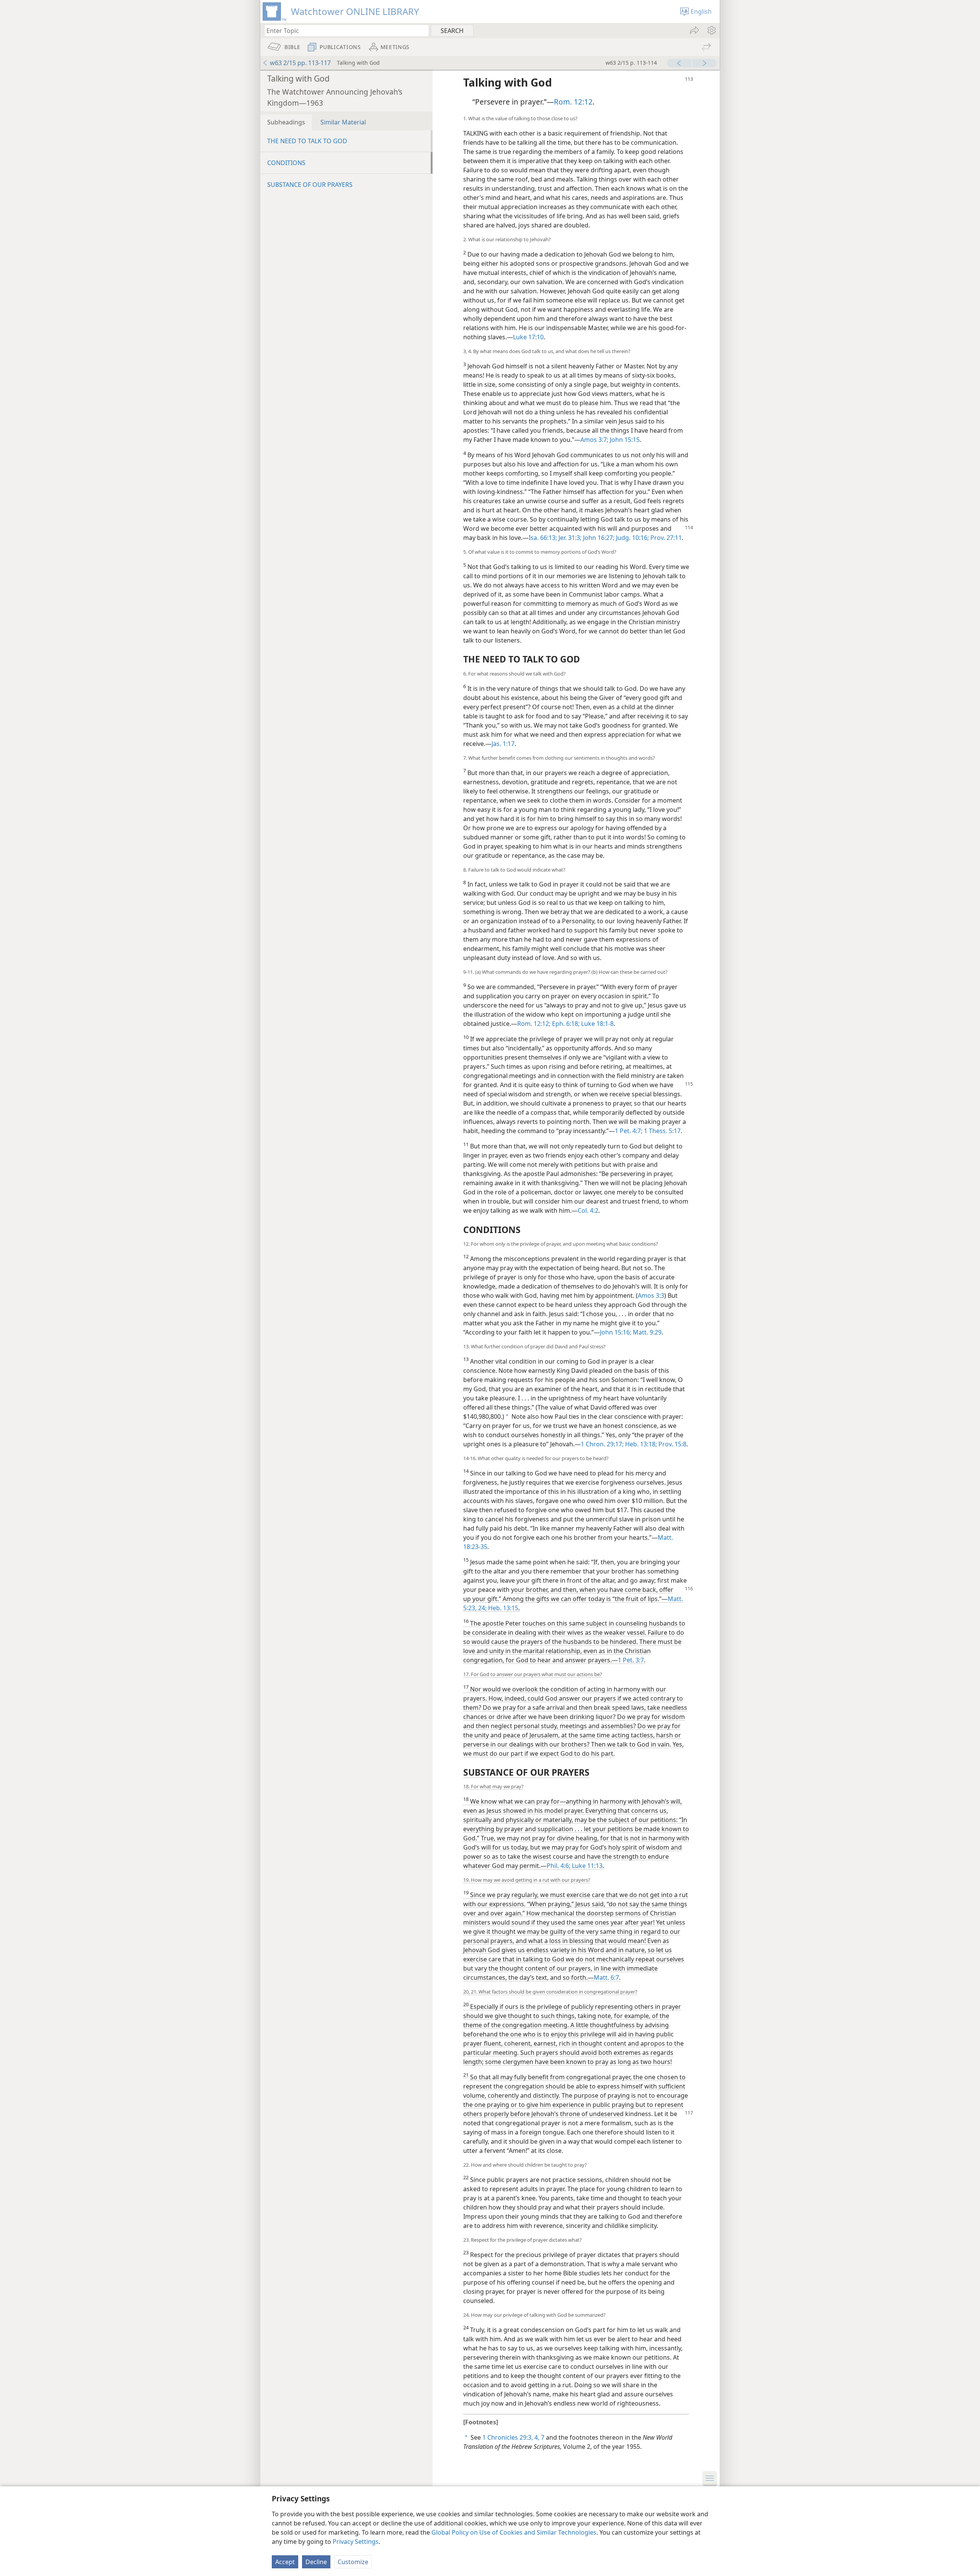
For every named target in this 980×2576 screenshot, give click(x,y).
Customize (353, 2562)
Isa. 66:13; (543, 538)
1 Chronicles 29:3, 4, (511, 2437)
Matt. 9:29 (646, 1332)
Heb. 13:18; (640, 1444)
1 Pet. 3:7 (631, 1660)
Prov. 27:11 (665, 538)
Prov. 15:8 (672, 1444)
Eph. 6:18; (565, 1024)
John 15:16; (616, 1332)
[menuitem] (711, 30)
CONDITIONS (286, 163)
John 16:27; (598, 538)
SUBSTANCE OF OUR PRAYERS (310, 185)
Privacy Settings (356, 2542)
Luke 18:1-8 (597, 1024)
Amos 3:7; (594, 440)
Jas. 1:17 (503, 744)
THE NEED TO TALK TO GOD (307, 141)
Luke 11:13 (586, 1866)
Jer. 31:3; (569, 538)
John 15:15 (624, 440)
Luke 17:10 (528, 337)
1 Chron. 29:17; (602, 1444)
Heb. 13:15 (502, 1608)
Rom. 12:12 (573, 102)
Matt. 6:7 (606, 1977)
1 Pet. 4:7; (629, 1131)
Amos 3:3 (651, 1295)
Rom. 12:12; (534, 1024)
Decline (316, 2562)
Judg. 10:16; (632, 538)
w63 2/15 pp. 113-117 (300, 63)
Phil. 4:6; (559, 1866)
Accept (285, 2562)
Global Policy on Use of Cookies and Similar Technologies (514, 2532)
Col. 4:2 (588, 1210)
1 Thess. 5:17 (661, 1131)
